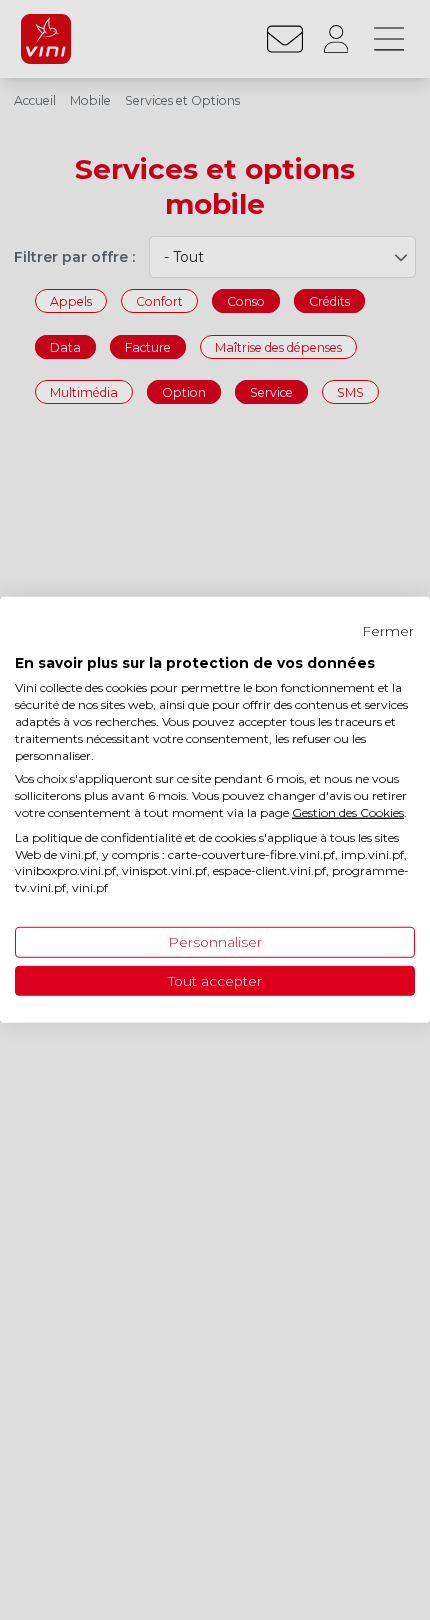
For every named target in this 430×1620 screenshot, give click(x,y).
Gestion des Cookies (348, 812)
